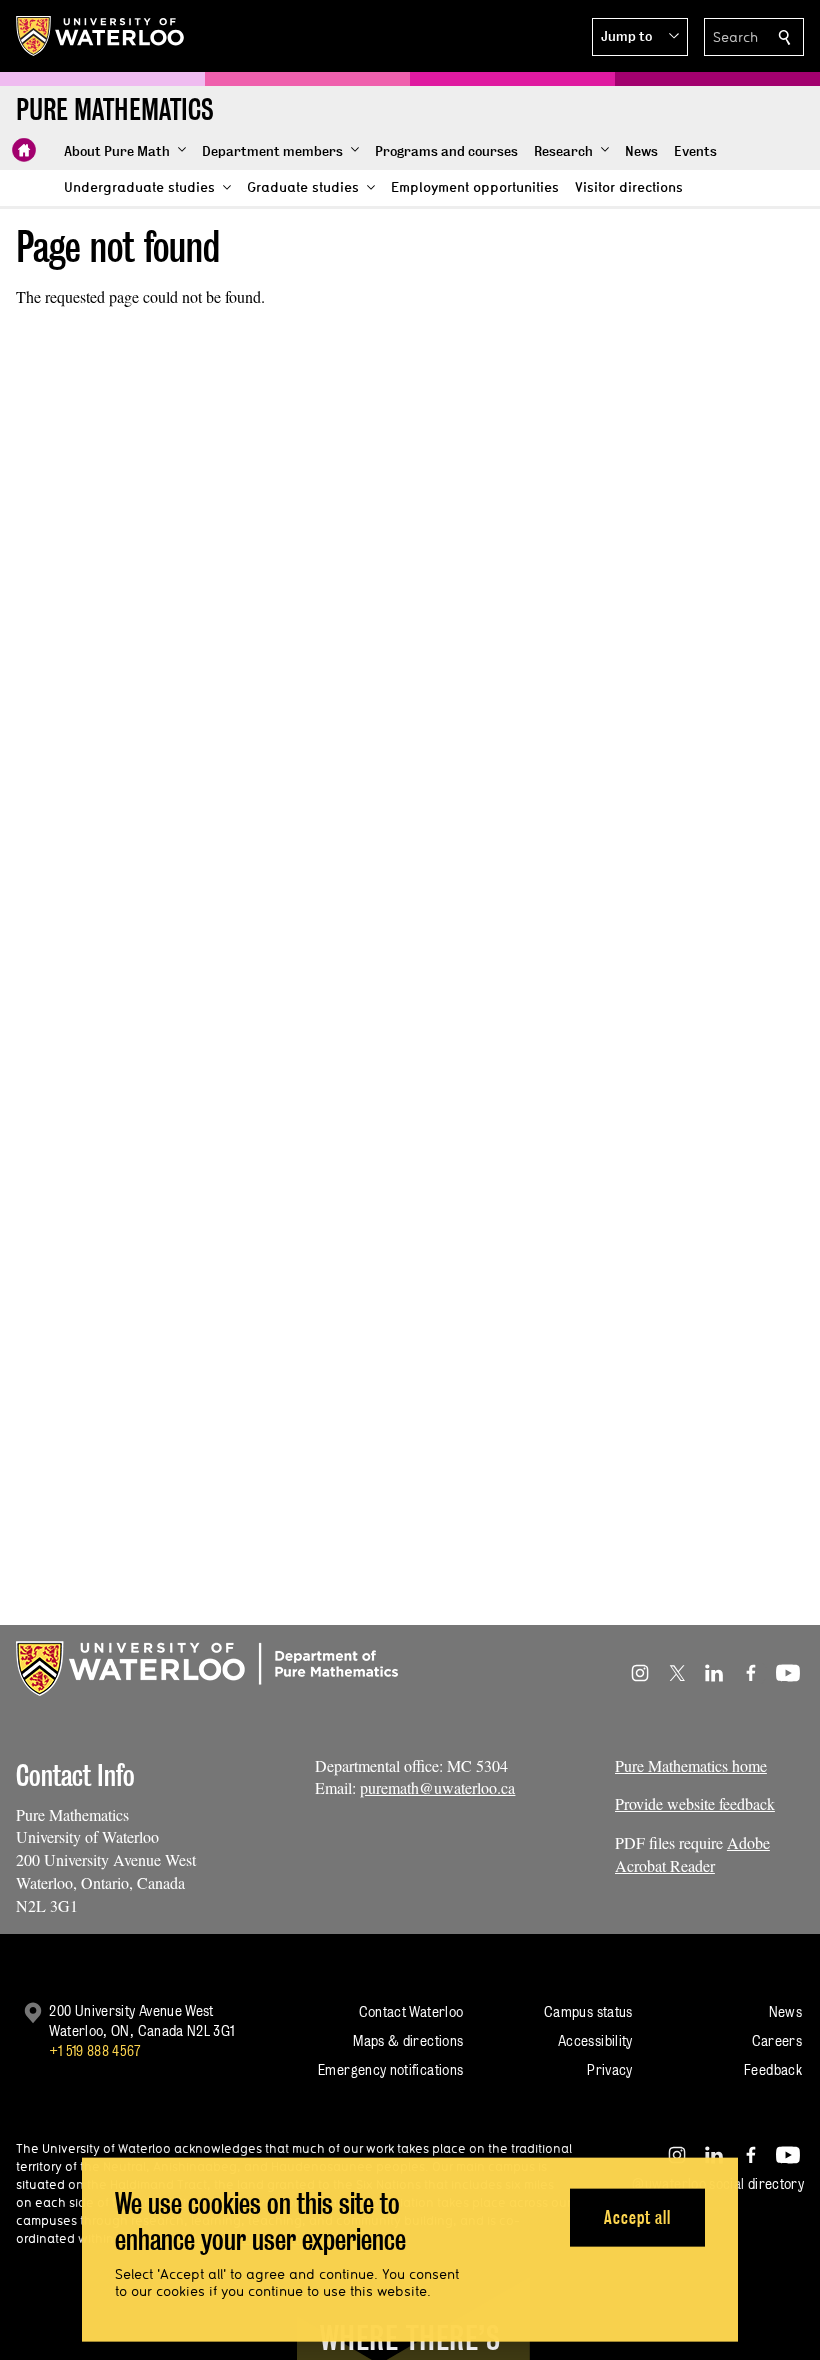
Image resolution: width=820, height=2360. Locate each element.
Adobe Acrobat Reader (692, 1854)
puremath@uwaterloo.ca (437, 1787)
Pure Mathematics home (691, 1765)
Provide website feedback (695, 1803)
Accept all (637, 2216)
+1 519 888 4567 (95, 2050)
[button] (640, 37)
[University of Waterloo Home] (101, 36)
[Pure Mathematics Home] (24, 150)
